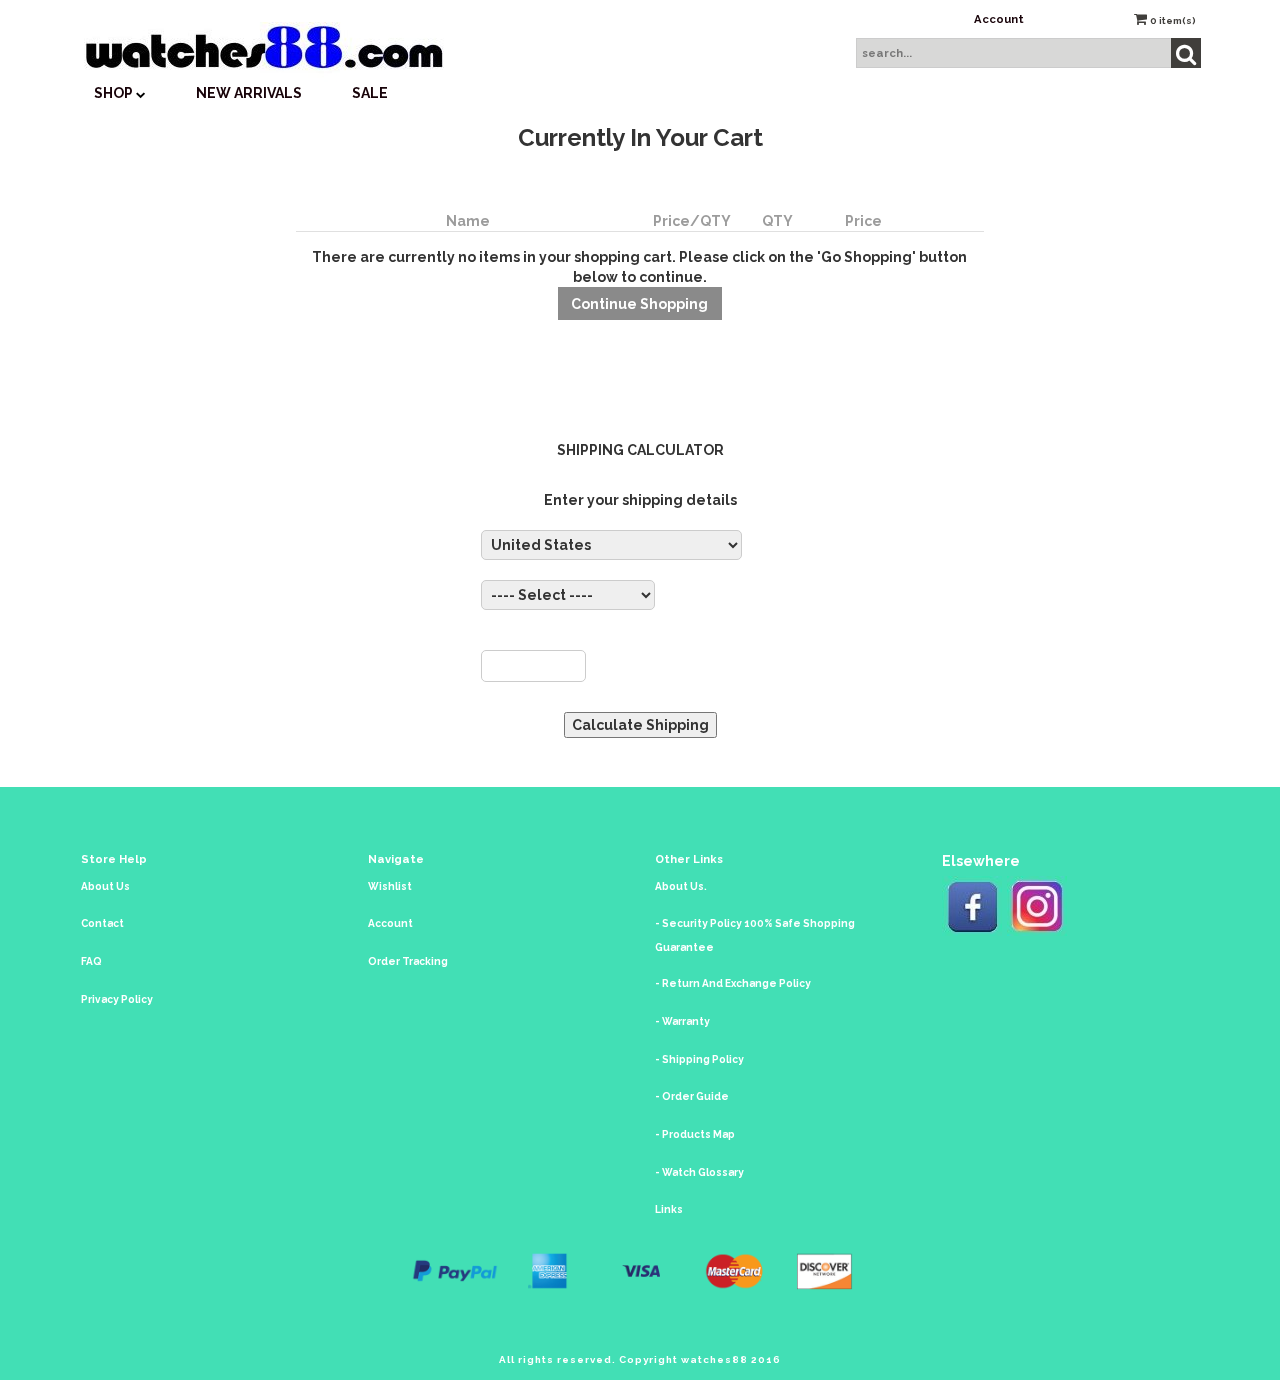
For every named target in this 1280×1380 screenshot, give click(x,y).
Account (999, 19)
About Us (105, 886)
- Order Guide (692, 1096)
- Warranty (682, 1021)
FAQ (91, 961)
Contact (102, 923)
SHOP (115, 93)
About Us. (681, 886)
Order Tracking (408, 961)
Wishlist (390, 886)
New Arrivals (249, 93)
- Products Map (695, 1134)
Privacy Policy (117, 999)
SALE (370, 93)
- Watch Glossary (699, 1172)
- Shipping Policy (699, 1059)
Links (669, 1209)
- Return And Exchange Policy (733, 983)
